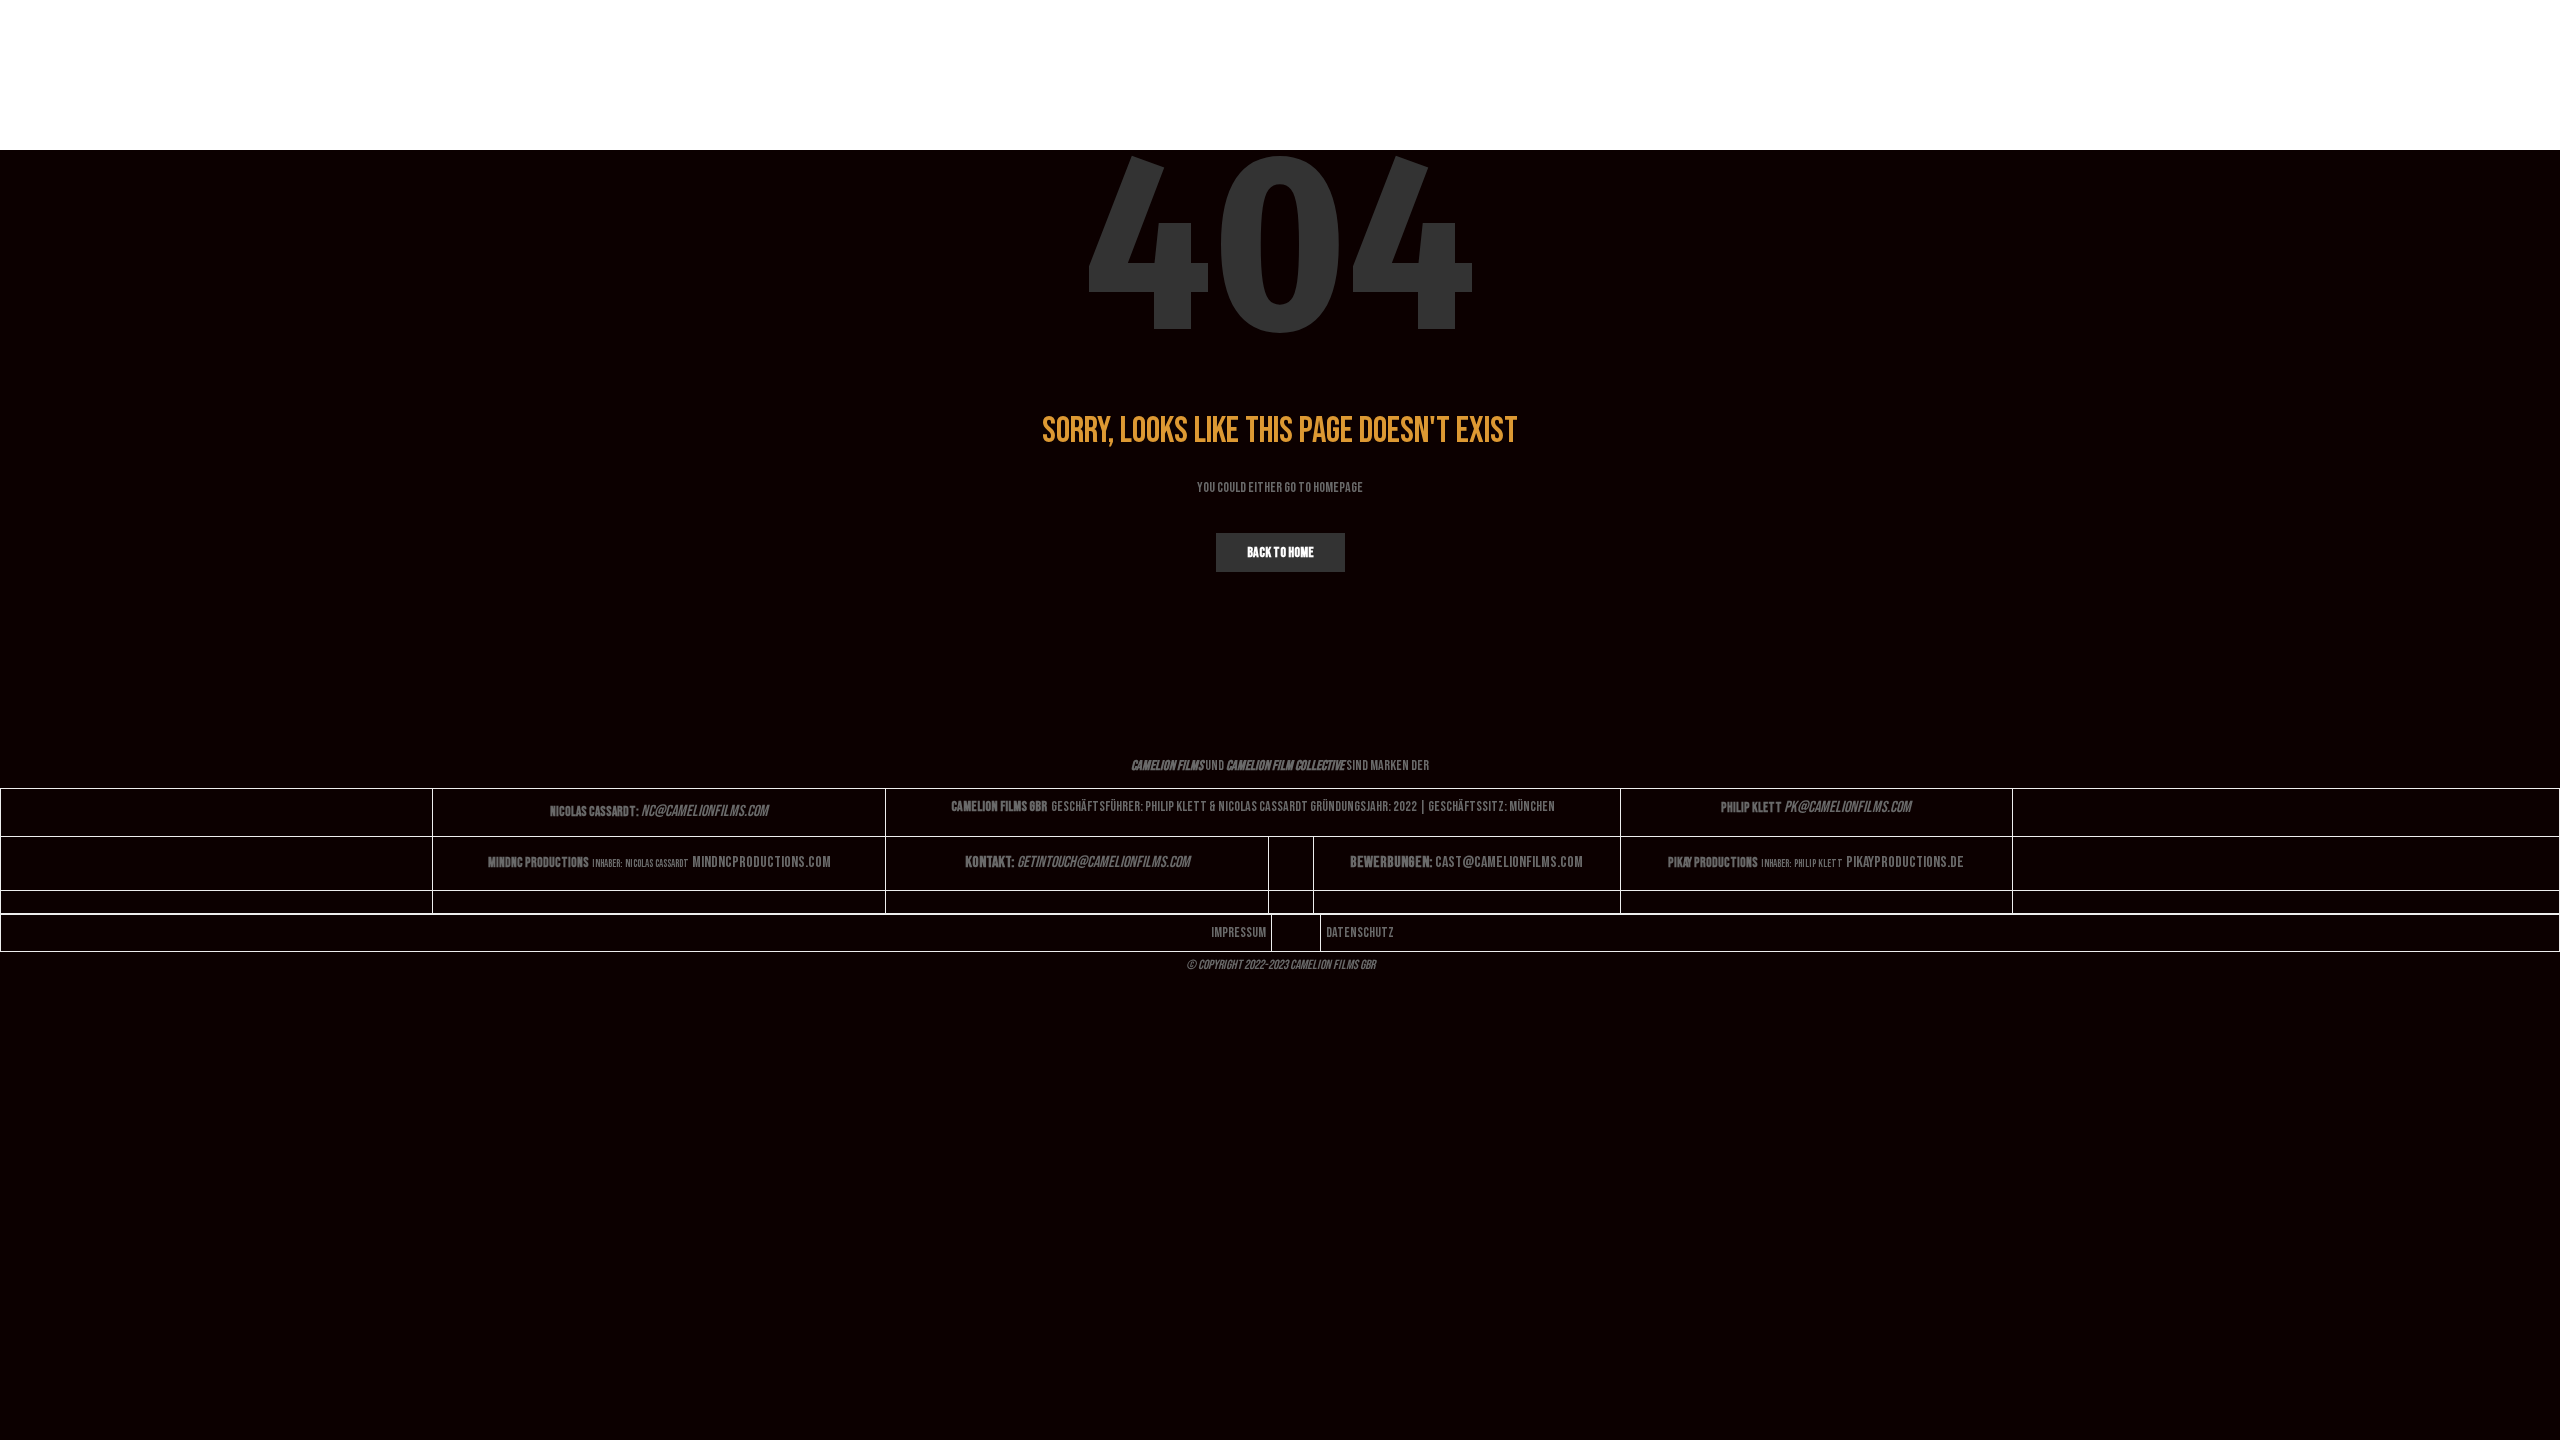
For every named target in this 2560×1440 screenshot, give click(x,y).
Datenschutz (1360, 932)
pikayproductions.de (1905, 862)
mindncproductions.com (761, 862)
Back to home (1280, 552)
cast (1509, 862)
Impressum (1238, 932)
